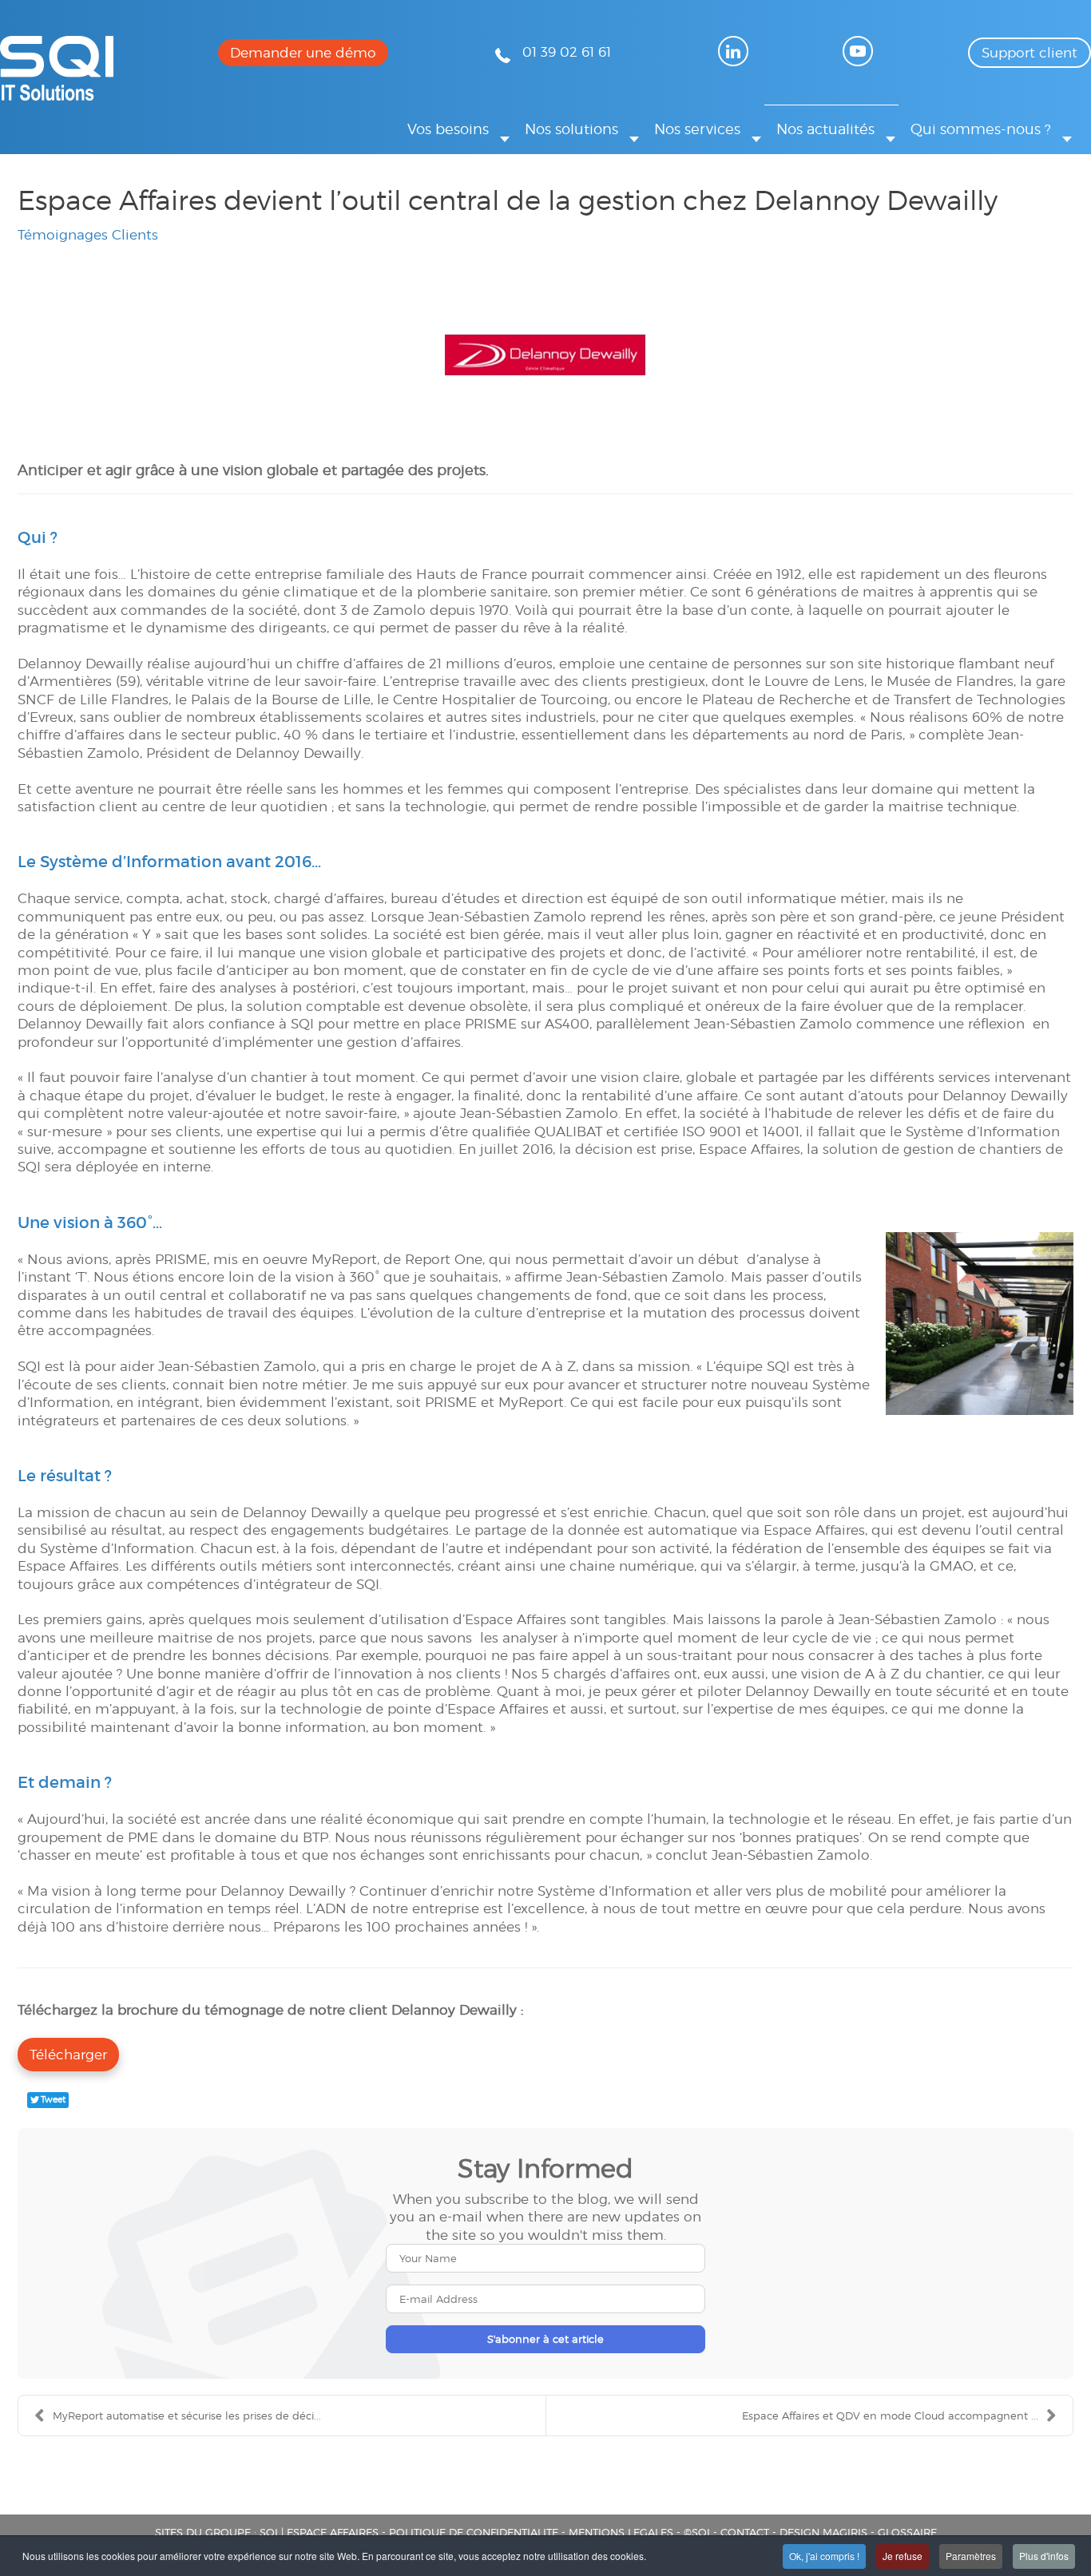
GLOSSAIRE (907, 2532)
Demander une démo (303, 53)
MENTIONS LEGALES (621, 2532)
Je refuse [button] (903, 2556)
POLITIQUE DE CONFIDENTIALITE (474, 2532)
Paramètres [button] (971, 2556)
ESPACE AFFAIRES (333, 2532)
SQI (269, 2532)
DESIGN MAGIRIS (823, 2532)
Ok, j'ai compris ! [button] (824, 2556)
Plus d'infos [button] (1044, 2556)
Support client (1030, 53)
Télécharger (68, 2055)
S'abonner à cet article (545, 2339)
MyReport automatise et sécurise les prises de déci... (187, 2415)
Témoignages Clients (88, 235)
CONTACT (745, 2532)
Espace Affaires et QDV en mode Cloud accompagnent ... (890, 2415)
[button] (454, 129)
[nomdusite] (57, 96)
